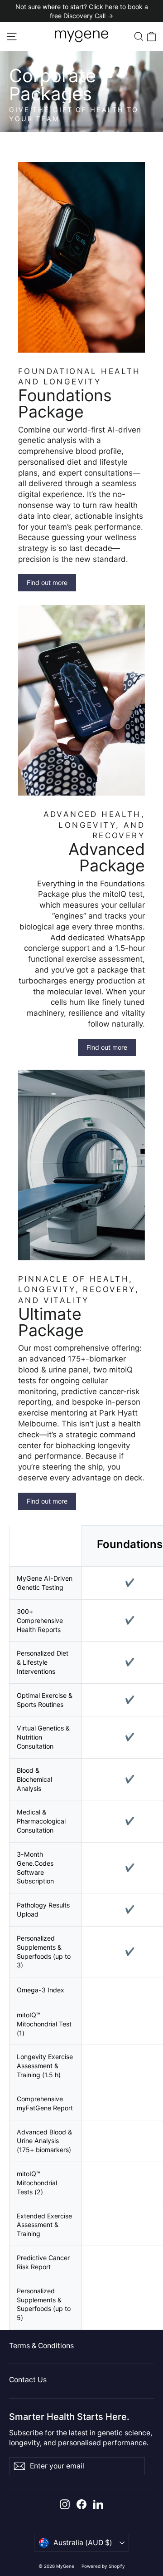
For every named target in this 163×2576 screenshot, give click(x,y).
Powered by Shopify (103, 2566)
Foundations (130, 1544)
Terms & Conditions (41, 2346)
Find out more (47, 583)
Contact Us (28, 2380)
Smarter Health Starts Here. (69, 2416)
